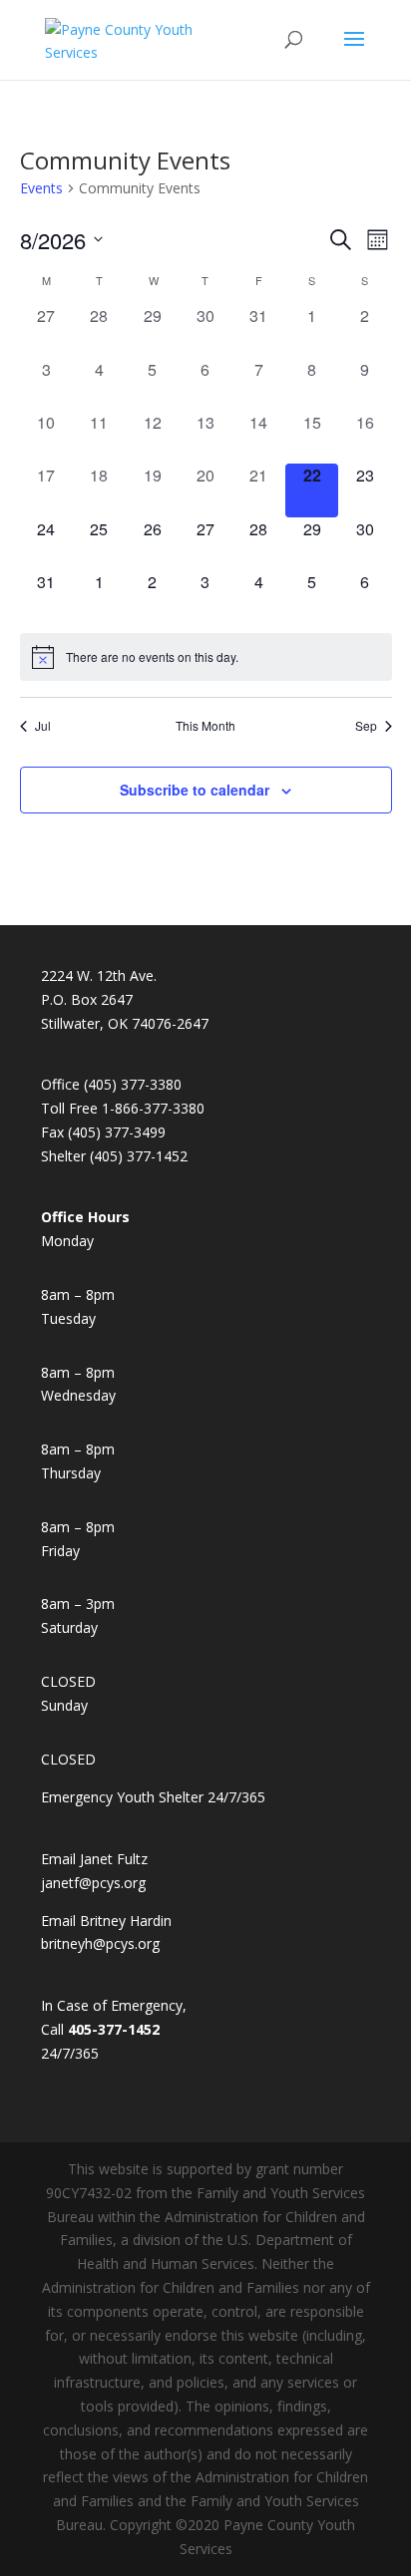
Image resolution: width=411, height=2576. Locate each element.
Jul (43, 726)
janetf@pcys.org (93, 1883)
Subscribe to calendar (195, 790)
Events (41, 188)
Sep (366, 726)
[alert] (206, 657)
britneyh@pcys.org (100, 1943)
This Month (205, 726)
